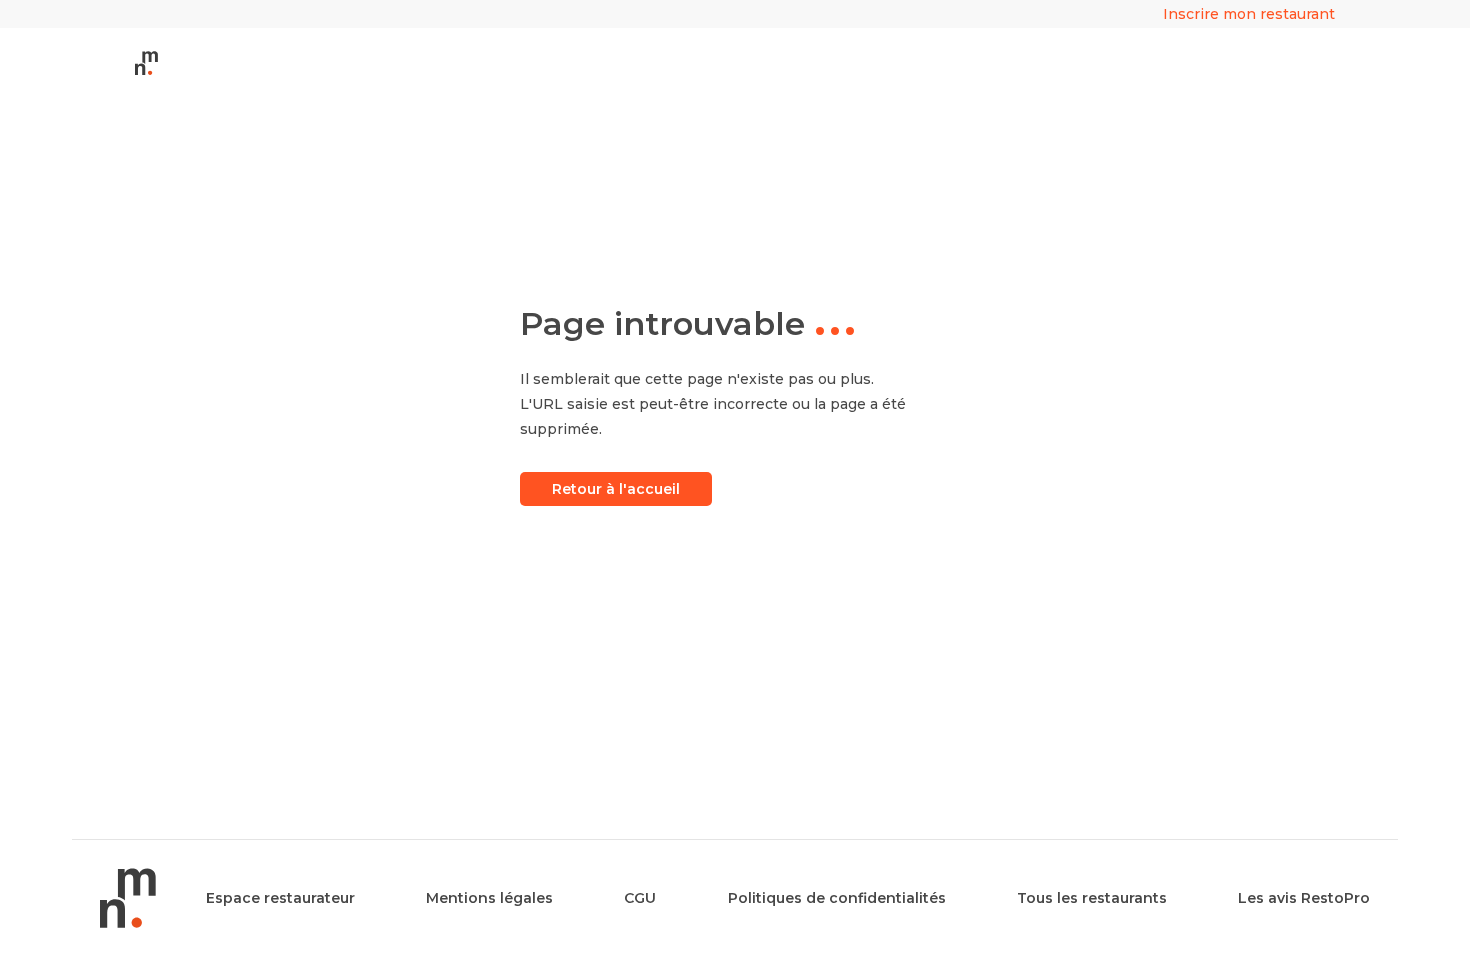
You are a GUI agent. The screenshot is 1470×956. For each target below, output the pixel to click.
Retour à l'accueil (616, 489)
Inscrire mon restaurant (1249, 14)
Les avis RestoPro (1304, 898)
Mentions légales (489, 898)
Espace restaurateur (280, 898)
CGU (640, 898)
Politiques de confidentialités (837, 898)
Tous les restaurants (1092, 898)
